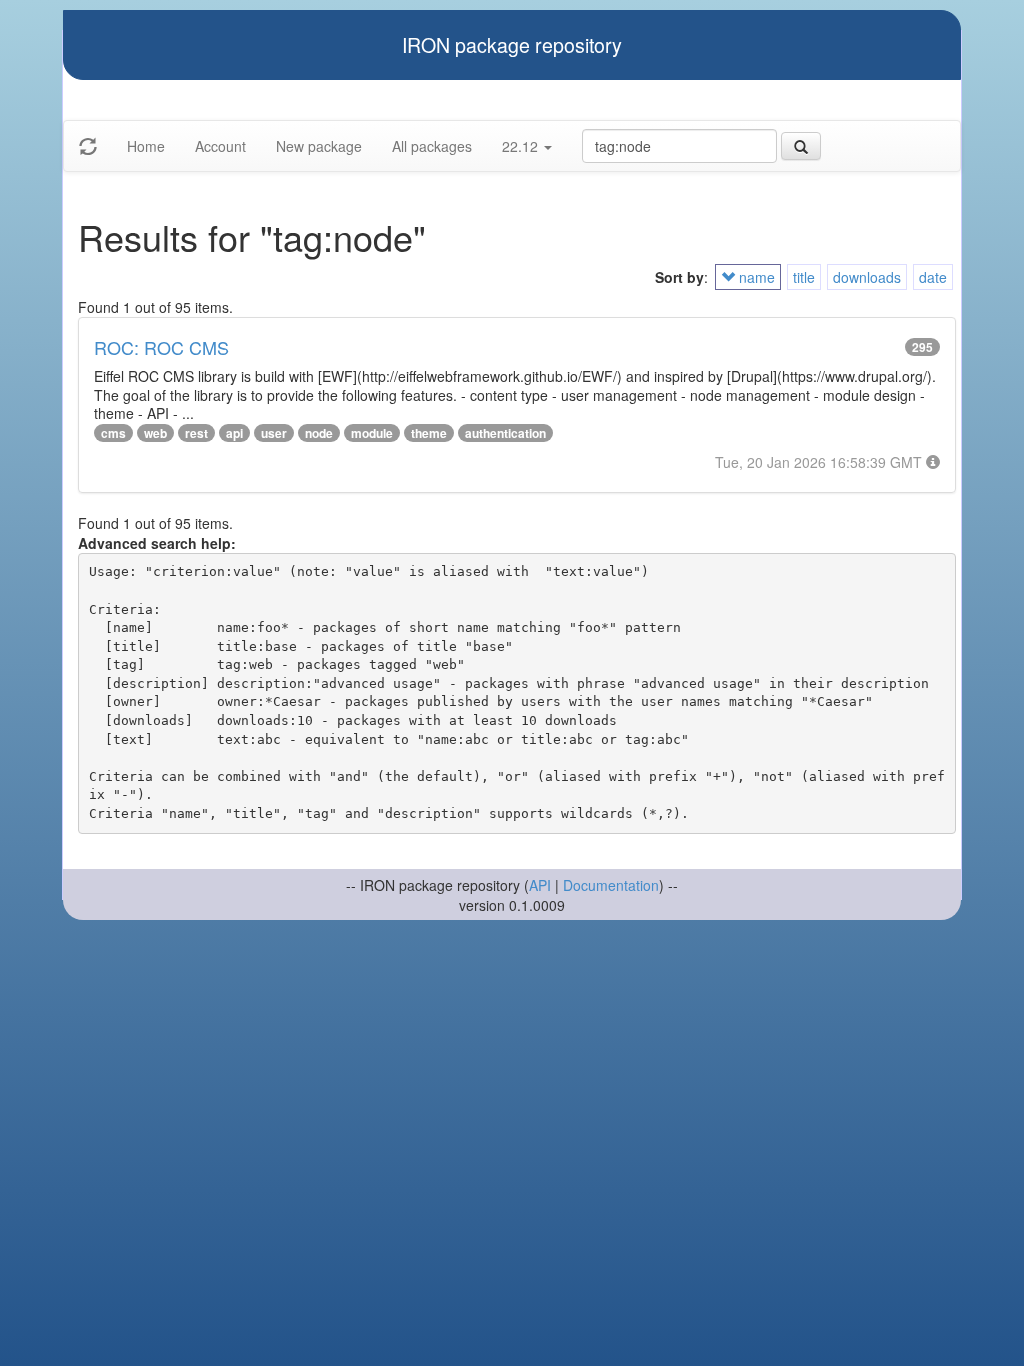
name (755, 277)
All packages (432, 146)
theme (429, 433)
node (319, 433)
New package (319, 146)
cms (113, 433)
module (372, 433)
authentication (505, 433)
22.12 (522, 146)
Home (146, 146)
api (234, 433)
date (933, 277)
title (804, 277)
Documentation (611, 885)
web (155, 433)
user (274, 433)
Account (220, 146)
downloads (867, 277)
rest (196, 433)
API (540, 885)
